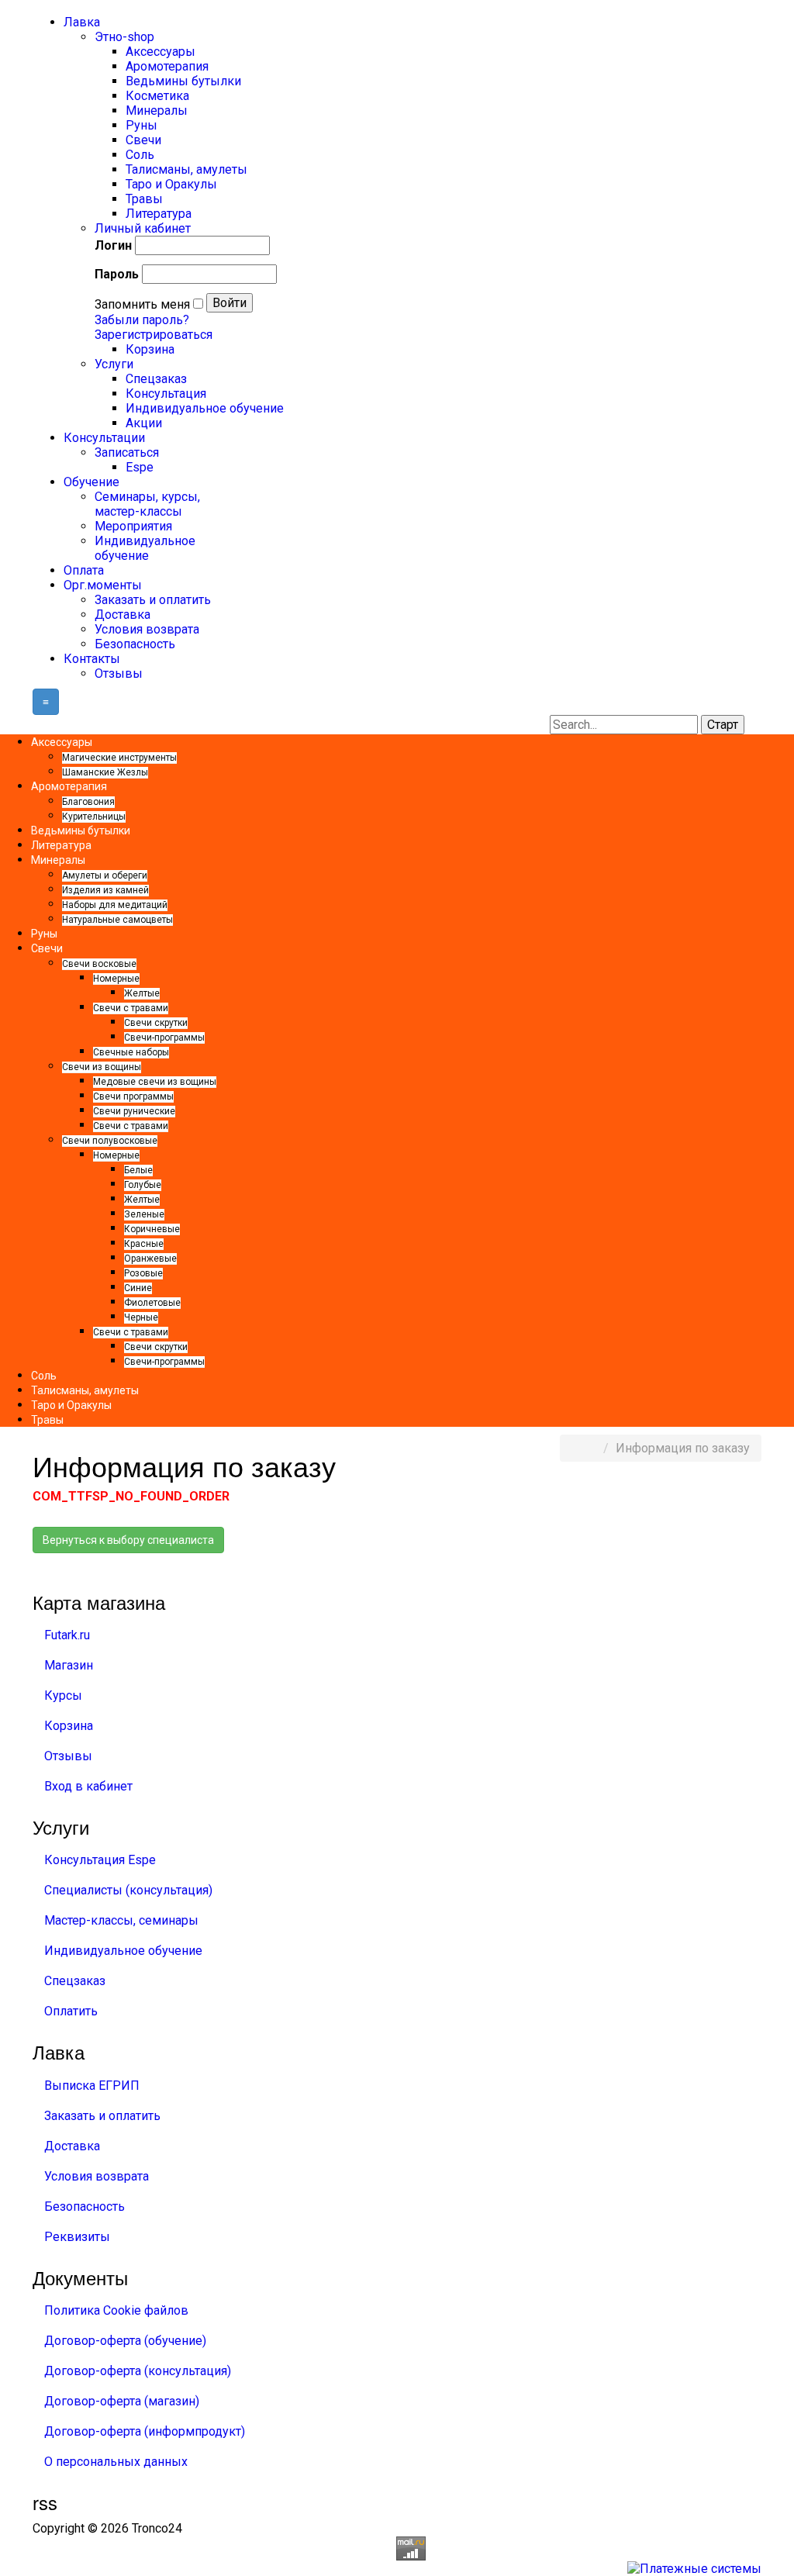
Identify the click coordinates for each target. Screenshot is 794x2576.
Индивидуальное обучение (123, 1951)
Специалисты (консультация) (128, 1890)
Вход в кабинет (88, 1786)
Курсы (63, 1695)
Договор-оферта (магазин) (122, 2401)
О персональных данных (116, 2462)
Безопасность (85, 2207)
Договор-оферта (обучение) (125, 2341)
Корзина (69, 1726)
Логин (113, 245)
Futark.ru (67, 1635)
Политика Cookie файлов (116, 2310)
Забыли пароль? (142, 320)
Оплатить (71, 2011)
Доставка (72, 2146)
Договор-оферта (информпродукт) (145, 2431)
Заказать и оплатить (102, 2116)
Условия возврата (97, 2176)
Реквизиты (77, 2237)
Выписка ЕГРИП (92, 2086)
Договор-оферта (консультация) (138, 2371)
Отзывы (68, 1756)
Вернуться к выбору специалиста (128, 1540)
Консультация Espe (100, 1860)
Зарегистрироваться (154, 335)
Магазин (69, 1665)
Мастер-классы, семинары (121, 1920)
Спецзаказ (75, 1981)
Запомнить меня (142, 304)
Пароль (117, 274)
